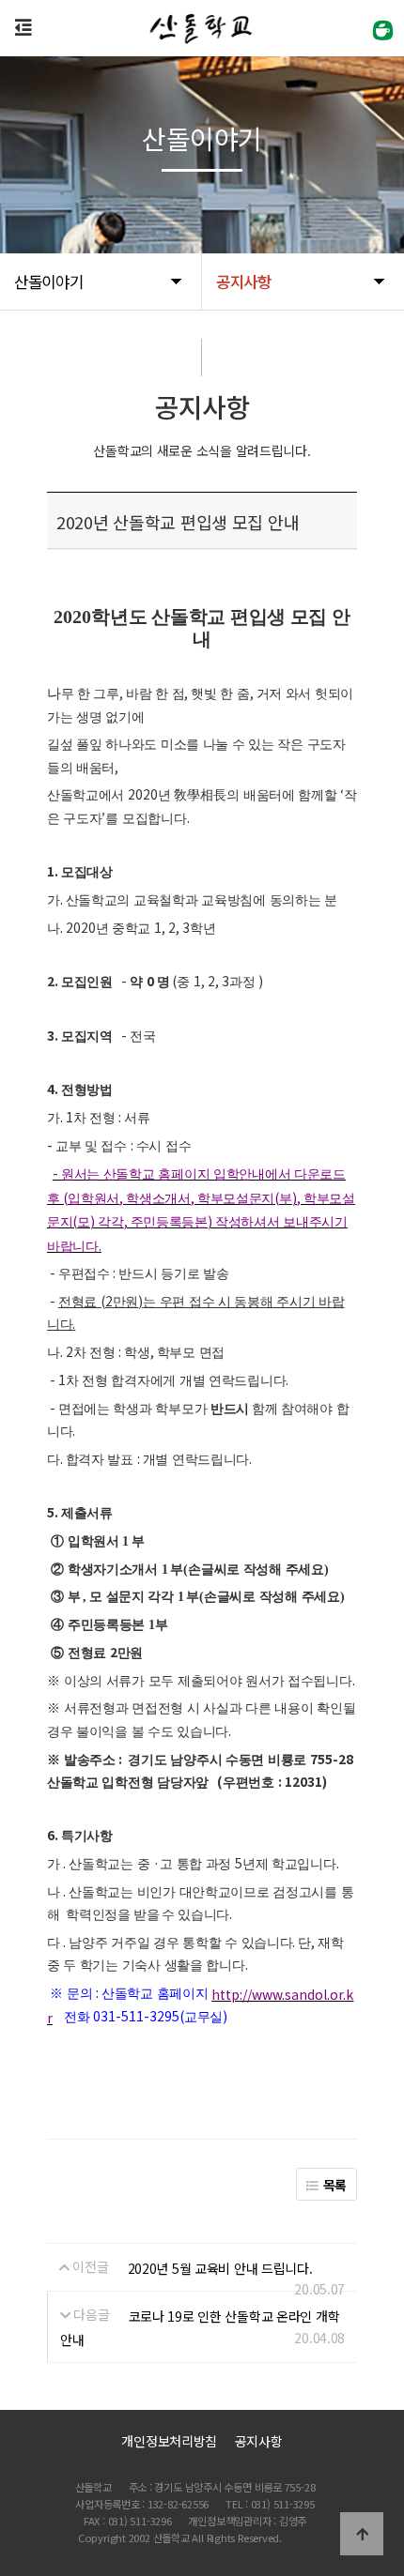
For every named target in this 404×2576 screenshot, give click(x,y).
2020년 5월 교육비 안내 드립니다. (220, 2268)
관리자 (312, 2538)
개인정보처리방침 (169, 2441)
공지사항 (259, 2441)
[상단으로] (362, 2534)
